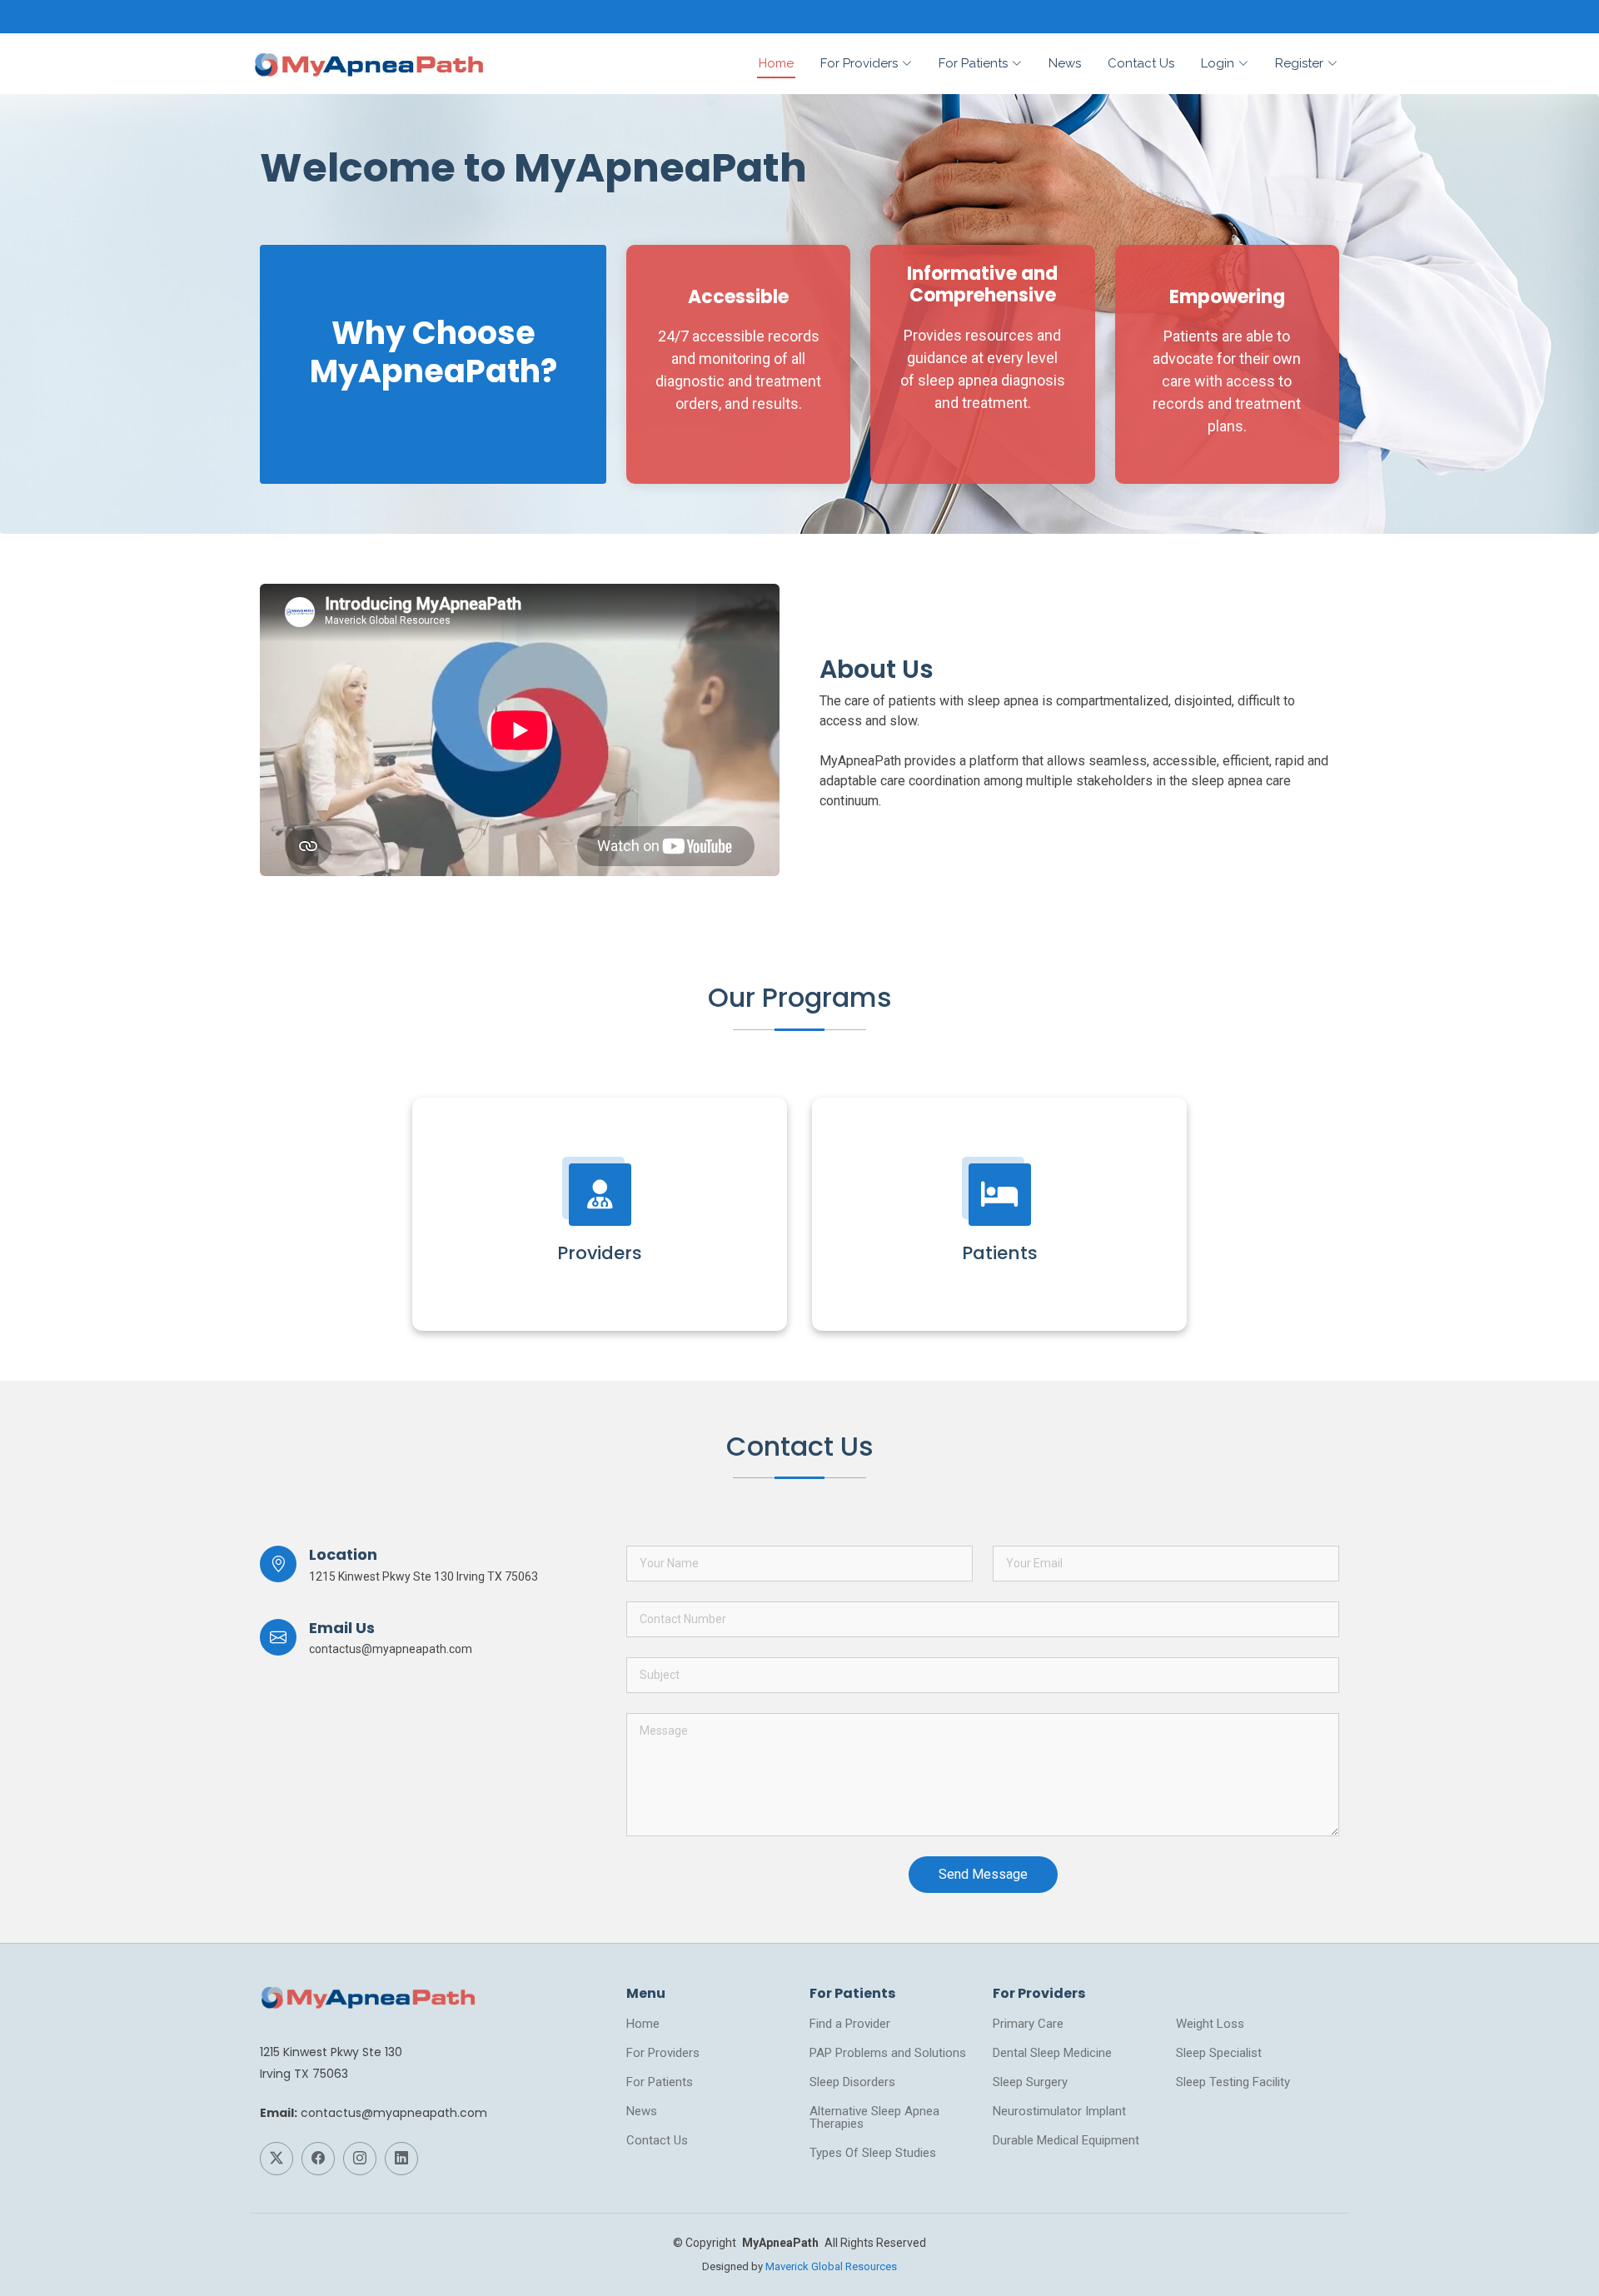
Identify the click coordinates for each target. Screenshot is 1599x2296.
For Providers (663, 2053)
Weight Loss (1210, 2024)
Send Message (983, 1874)
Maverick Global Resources (831, 2266)
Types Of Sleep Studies (873, 2153)
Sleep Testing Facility (1233, 2082)
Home (776, 63)
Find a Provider (850, 2024)
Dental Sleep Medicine (1052, 2053)
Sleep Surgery (1030, 2082)
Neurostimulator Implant (1059, 2112)
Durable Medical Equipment (1066, 2141)
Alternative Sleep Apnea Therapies (874, 2118)
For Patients (660, 2082)
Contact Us (1141, 63)
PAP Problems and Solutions (888, 2053)
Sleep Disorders (852, 2082)
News (1065, 63)
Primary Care (1028, 2024)
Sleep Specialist (1219, 2053)
